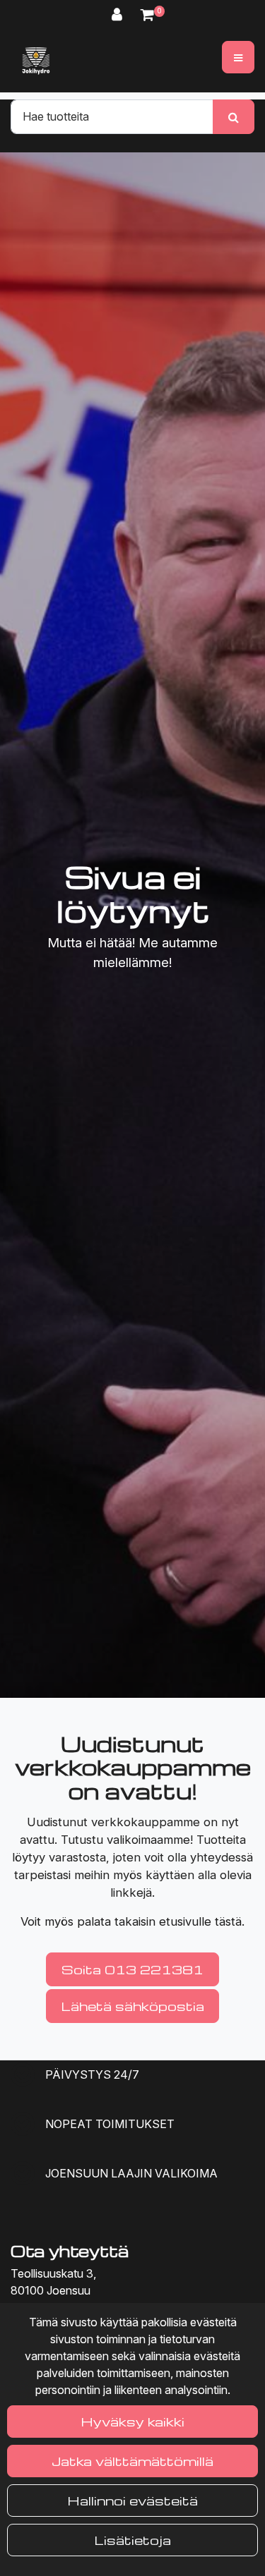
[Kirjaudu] (119, 14)
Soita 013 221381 (132, 1969)
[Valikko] (238, 57)
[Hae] (234, 116)
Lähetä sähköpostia (133, 2006)
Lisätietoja (133, 2540)
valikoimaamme (148, 1840)
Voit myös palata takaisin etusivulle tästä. (132, 1921)
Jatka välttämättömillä (132, 2461)
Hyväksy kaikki (132, 2421)
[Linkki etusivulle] (36, 61)
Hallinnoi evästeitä (132, 2500)
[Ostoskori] (147, 14)
